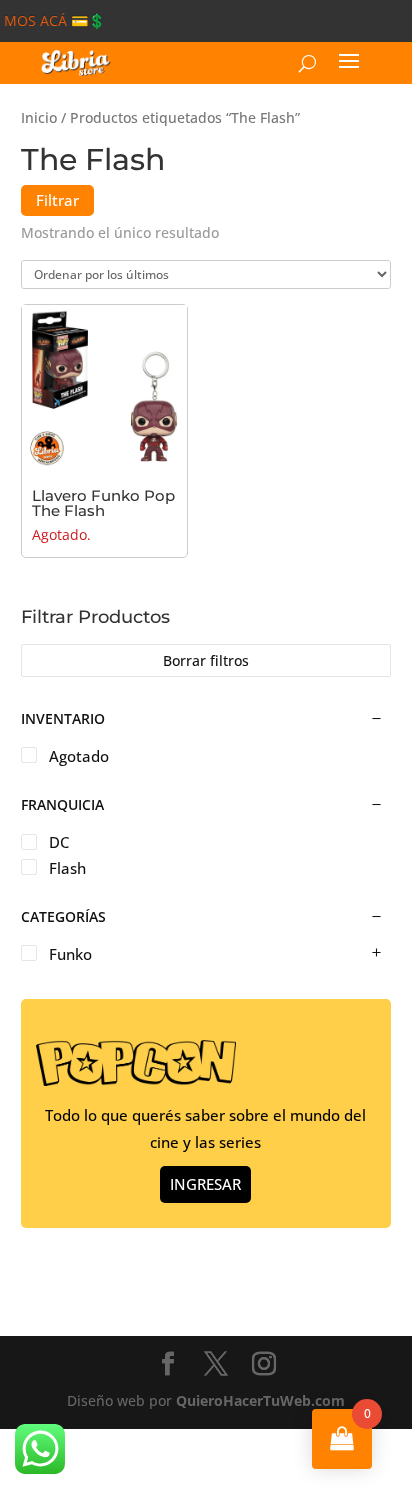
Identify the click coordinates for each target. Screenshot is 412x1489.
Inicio (39, 117)
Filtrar (57, 200)
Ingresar (205, 1184)
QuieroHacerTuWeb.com (260, 1400)
